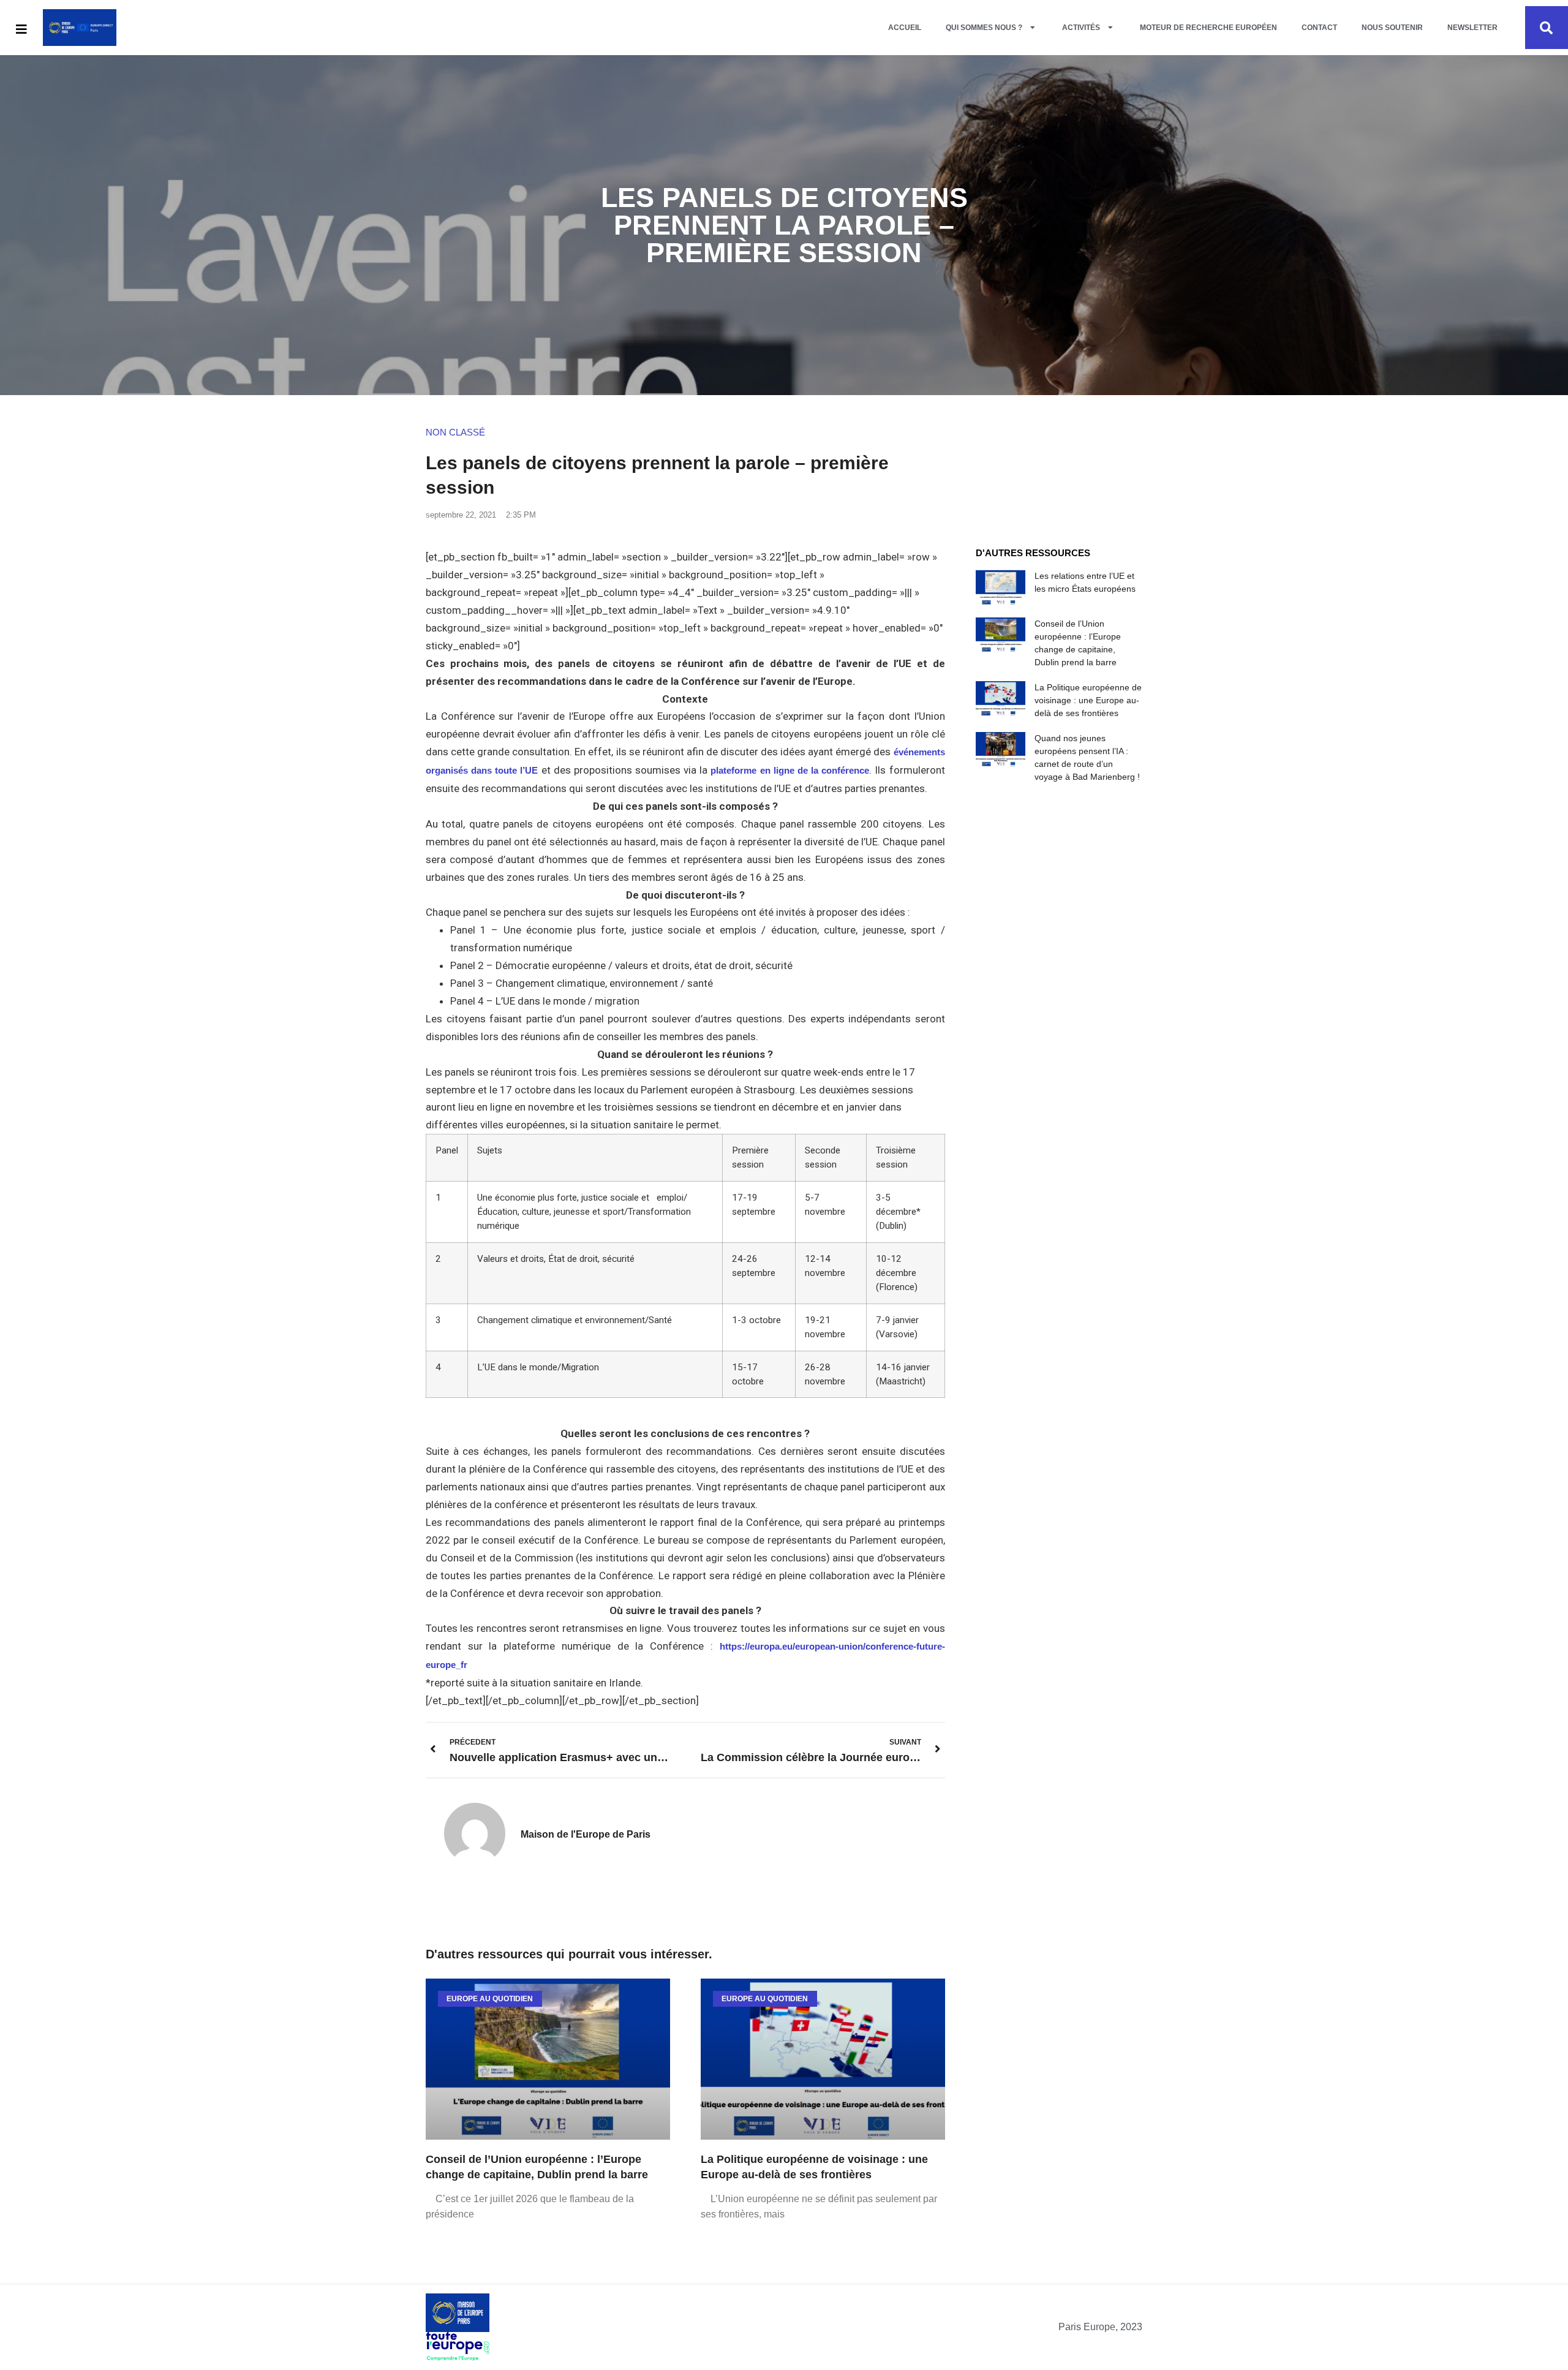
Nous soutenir (1392, 28)
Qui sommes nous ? (984, 28)
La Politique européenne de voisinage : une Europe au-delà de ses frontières (1088, 700)
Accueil (905, 28)
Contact (1319, 28)
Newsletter (1472, 28)
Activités (1081, 28)
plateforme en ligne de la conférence (790, 770)
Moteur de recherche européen (1208, 28)
